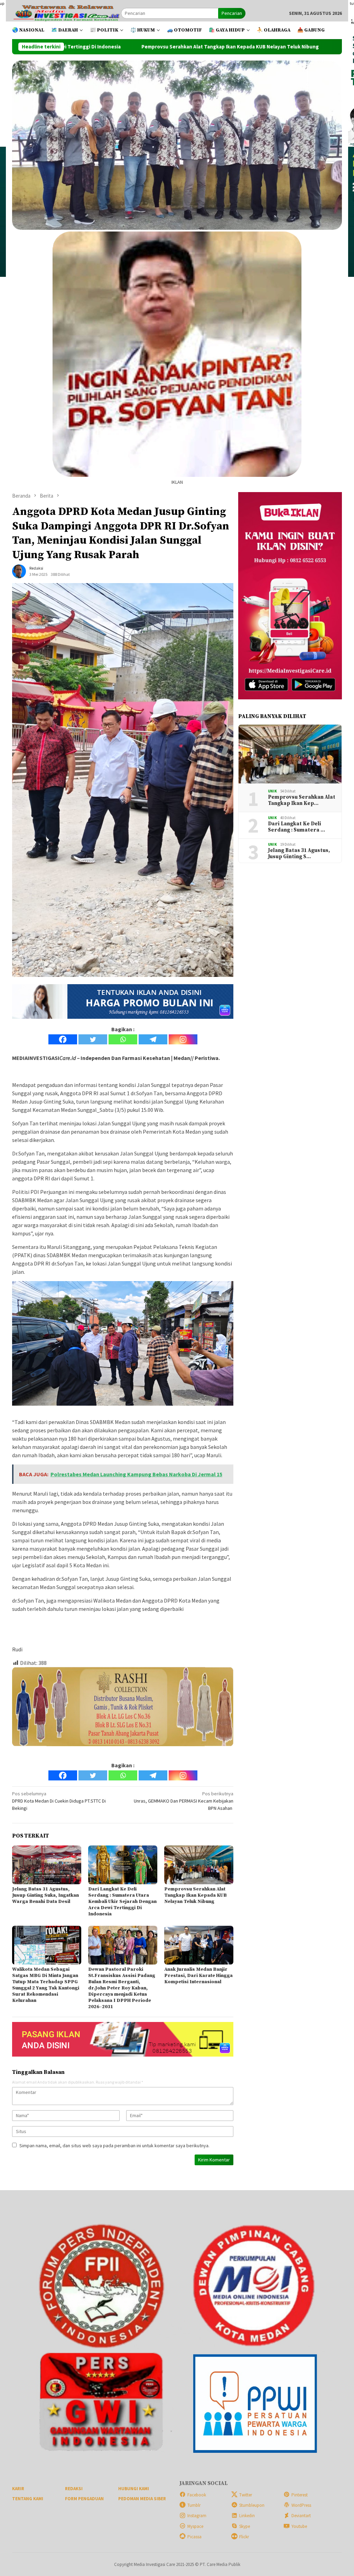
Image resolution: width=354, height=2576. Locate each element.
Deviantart (301, 2516)
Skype (245, 2526)
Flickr (244, 2537)
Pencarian (232, 13)
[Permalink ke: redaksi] (19, 571)
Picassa (194, 2537)
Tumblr (194, 2505)
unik (272, 791)
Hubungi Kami (134, 2489)
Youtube (299, 2526)
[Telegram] (153, 1039)
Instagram (197, 2516)
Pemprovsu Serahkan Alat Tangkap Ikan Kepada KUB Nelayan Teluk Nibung (195, 1895)
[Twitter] (93, 1039)
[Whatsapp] (123, 1039)
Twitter (246, 2495)
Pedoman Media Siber (142, 2499)
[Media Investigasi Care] (67, 13)
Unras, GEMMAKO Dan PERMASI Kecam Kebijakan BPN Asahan (184, 1801)
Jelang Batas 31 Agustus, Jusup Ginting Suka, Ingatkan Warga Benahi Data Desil (45, 1895)
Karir (18, 2489)
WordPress (301, 2505)
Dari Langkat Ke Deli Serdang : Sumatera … (296, 827)
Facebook (197, 2495)
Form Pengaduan (84, 2499)
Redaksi (74, 2489)
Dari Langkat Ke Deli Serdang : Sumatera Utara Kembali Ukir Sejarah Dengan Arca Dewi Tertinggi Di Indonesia (122, 1902)
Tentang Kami (28, 2499)
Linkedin (247, 2516)
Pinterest (300, 2495)
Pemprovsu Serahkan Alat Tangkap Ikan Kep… (302, 800)
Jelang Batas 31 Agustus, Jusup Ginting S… (299, 854)
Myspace (195, 2526)
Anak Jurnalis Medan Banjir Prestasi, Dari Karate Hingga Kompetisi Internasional (198, 1976)
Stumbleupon (252, 2505)
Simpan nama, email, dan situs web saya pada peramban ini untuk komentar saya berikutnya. (114, 2146)
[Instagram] (183, 1039)
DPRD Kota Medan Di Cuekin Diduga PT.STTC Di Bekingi (59, 1801)
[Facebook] (63, 1039)
